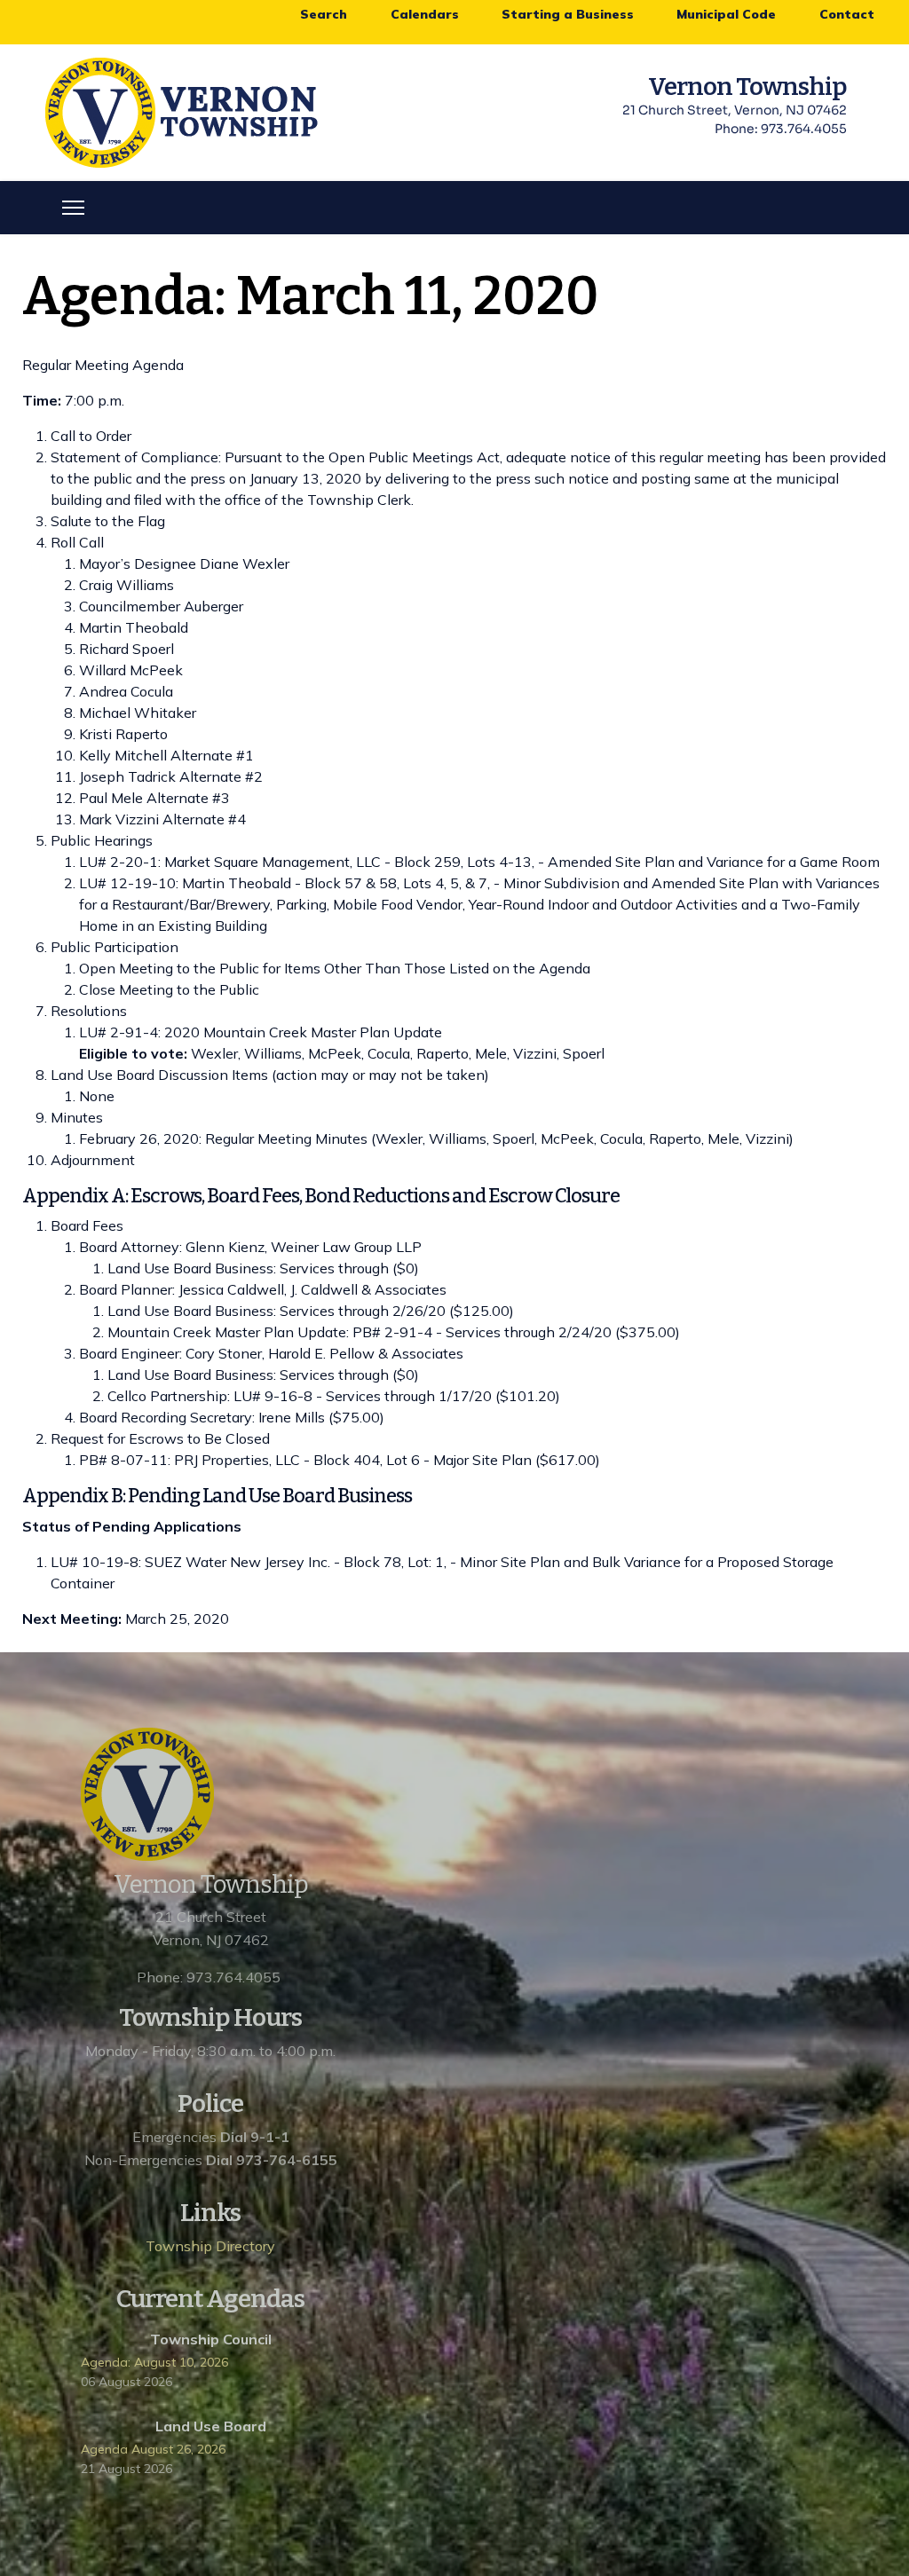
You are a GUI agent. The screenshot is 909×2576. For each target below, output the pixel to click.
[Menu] (73, 208)
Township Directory (210, 2246)
